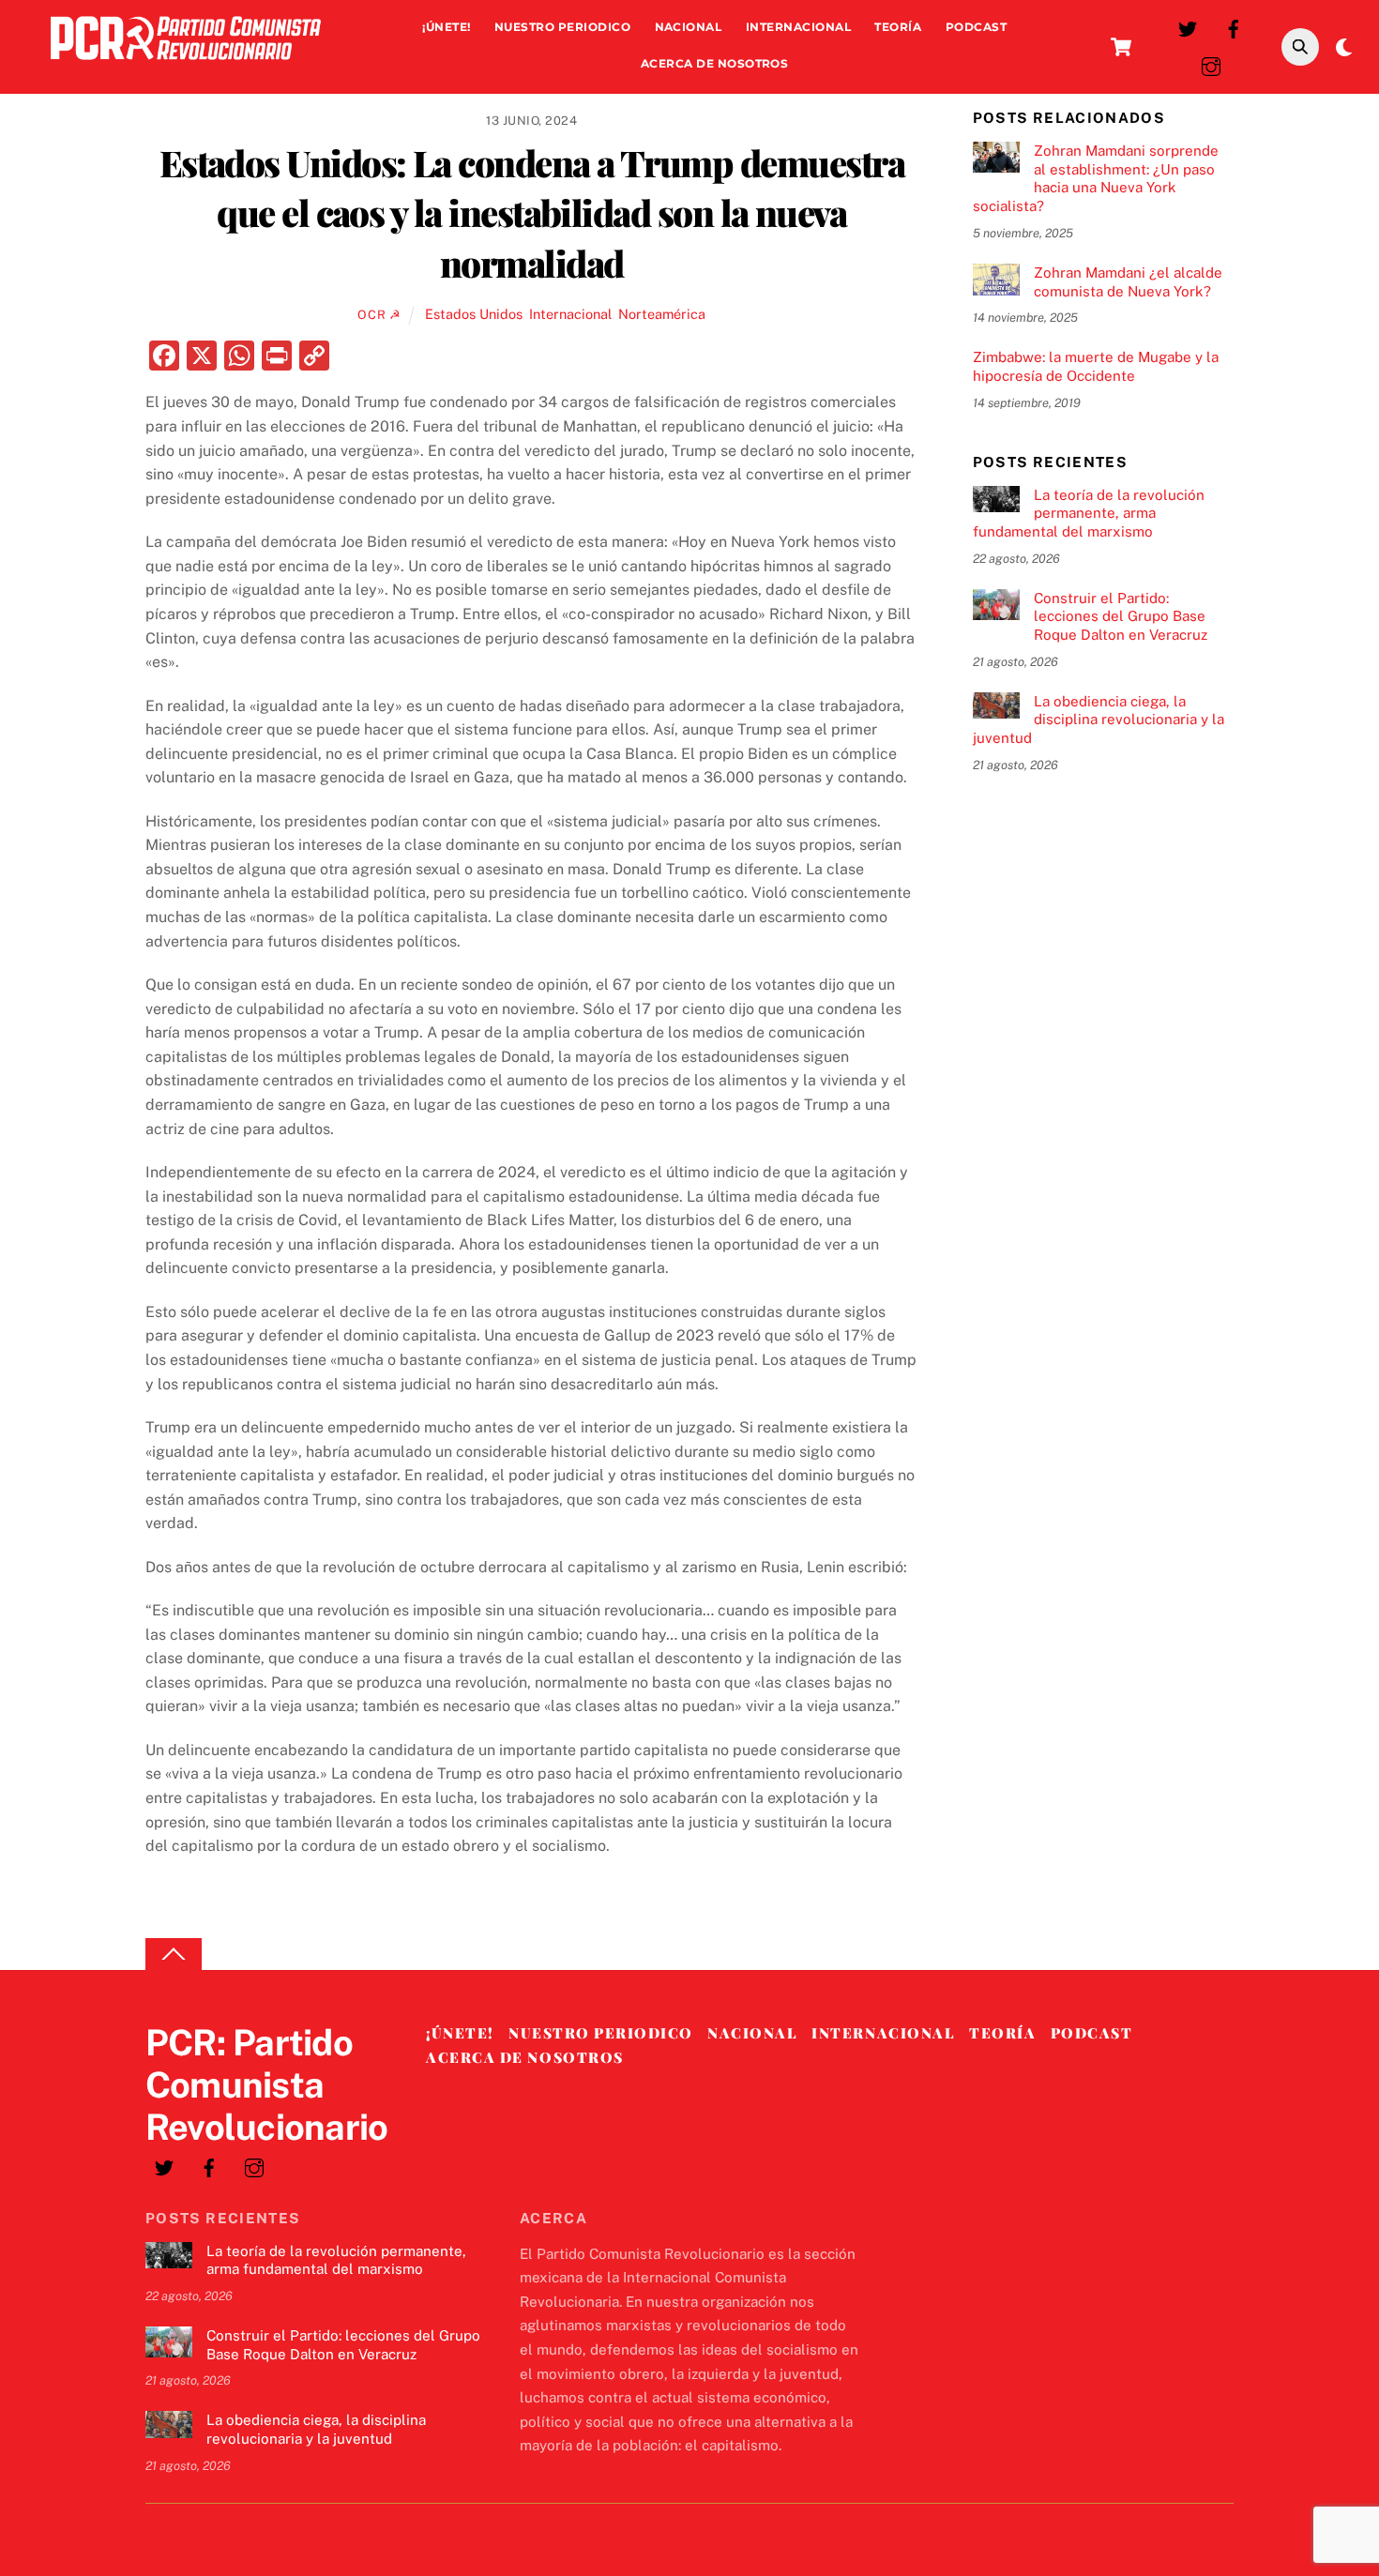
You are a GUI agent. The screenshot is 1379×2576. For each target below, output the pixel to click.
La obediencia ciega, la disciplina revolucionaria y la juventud (1099, 720)
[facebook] (1234, 27)
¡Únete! (446, 27)
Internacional (798, 27)
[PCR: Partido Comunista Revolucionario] (186, 64)
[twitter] (1188, 27)
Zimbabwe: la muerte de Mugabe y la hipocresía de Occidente (1096, 366)
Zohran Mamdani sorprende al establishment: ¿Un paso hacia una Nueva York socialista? (1096, 178)
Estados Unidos (474, 314)
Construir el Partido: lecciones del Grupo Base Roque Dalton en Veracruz (1121, 617)
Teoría (898, 27)
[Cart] (1121, 47)
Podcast (976, 27)
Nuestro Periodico (562, 27)
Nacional (689, 27)
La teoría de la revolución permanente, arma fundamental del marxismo (1089, 514)
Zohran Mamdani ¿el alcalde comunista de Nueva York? (1128, 282)
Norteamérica (662, 314)
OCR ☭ (379, 315)
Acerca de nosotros (715, 63)
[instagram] (1211, 64)
